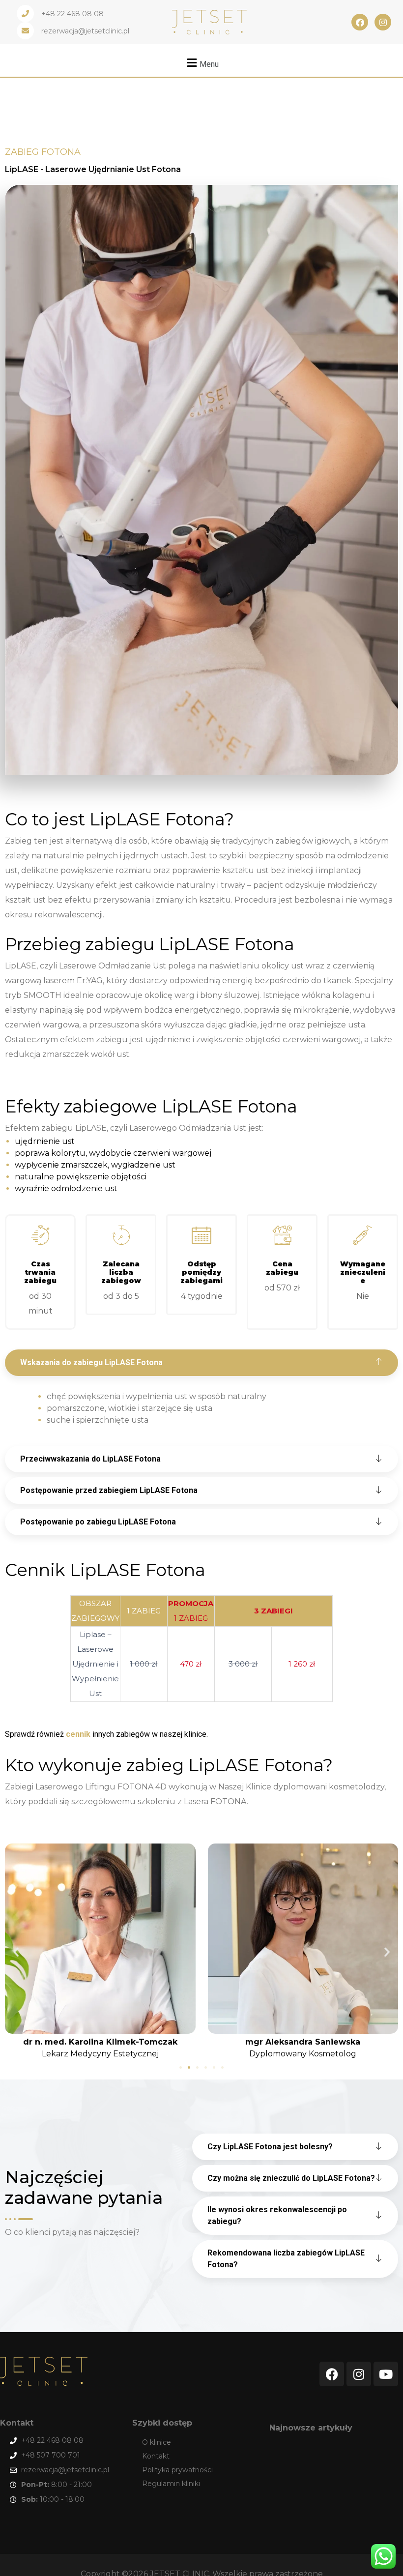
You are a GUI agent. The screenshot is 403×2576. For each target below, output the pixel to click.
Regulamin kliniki (171, 2484)
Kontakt (156, 2456)
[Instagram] (383, 22)
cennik (78, 1734)
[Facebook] (360, 22)
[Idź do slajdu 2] (189, 2067)
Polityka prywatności (177, 2470)
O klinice (157, 2442)
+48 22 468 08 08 (72, 14)
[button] (201, 63)
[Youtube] (386, 2374)
